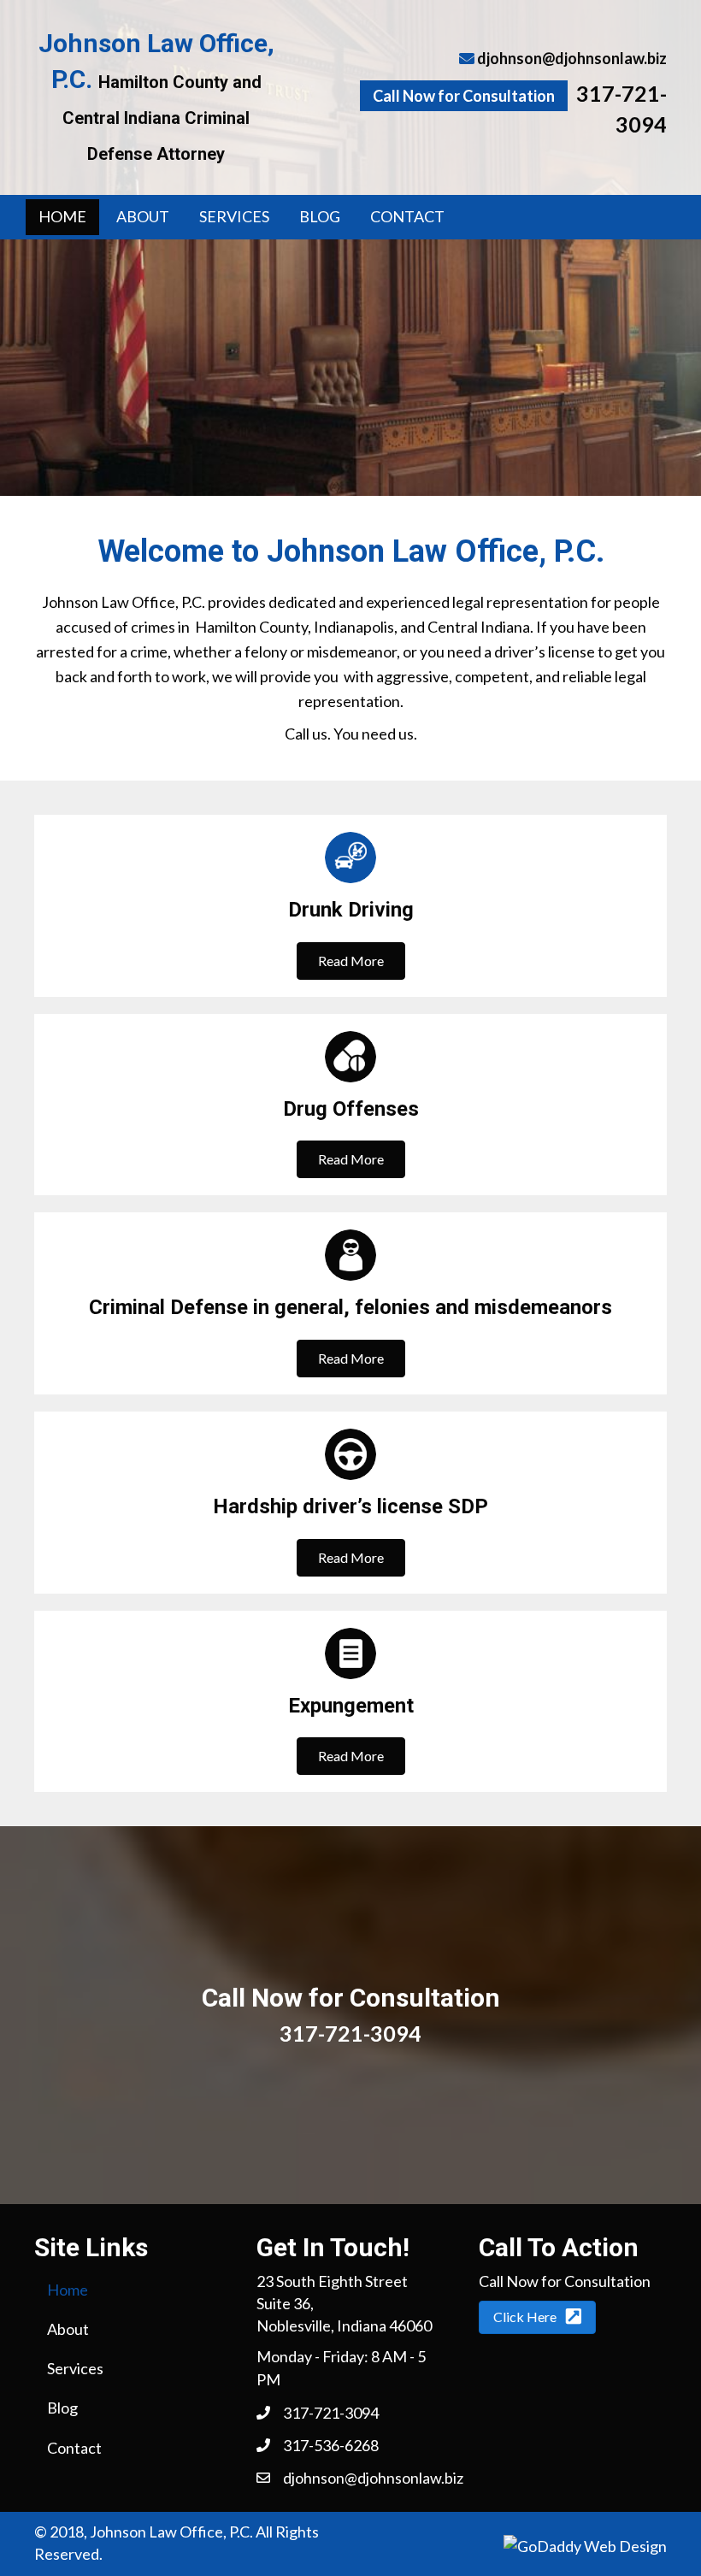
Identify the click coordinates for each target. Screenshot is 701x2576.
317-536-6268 (331, 2445)
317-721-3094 (350, 2033)
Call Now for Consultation (464, 96)
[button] (351, 961)
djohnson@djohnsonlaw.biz (572, 58)
